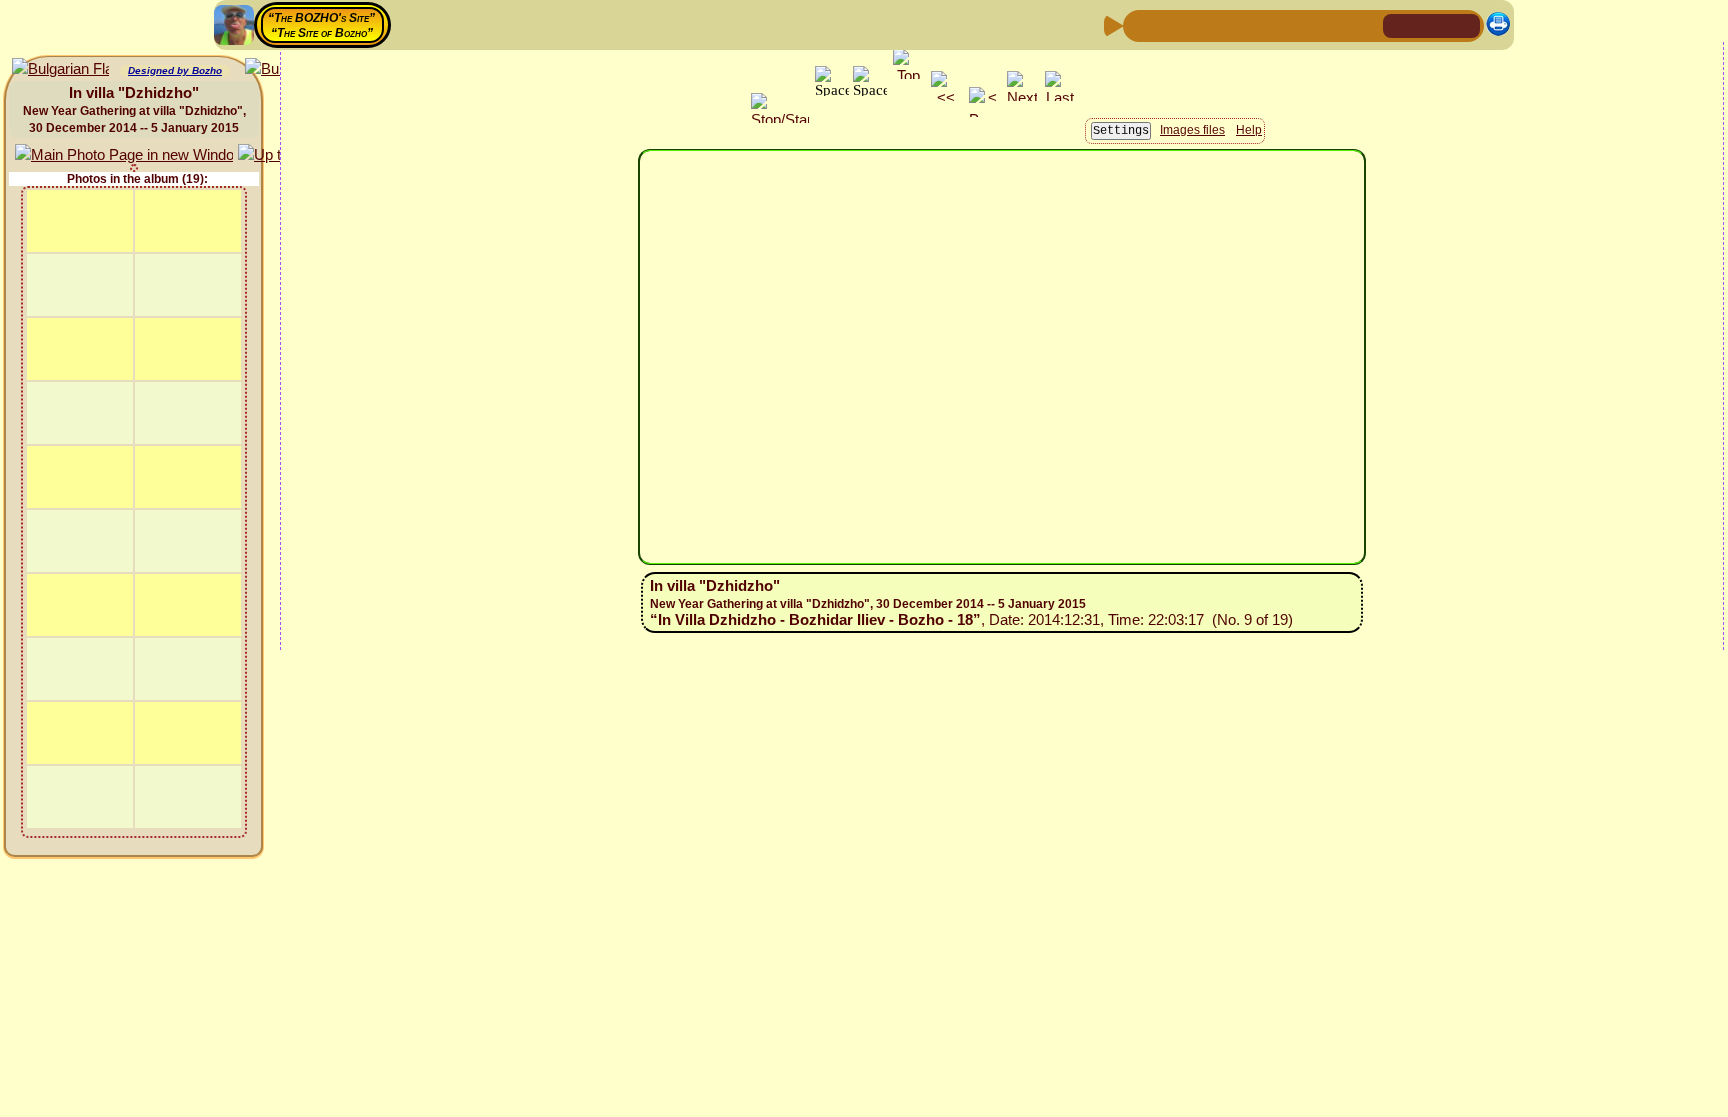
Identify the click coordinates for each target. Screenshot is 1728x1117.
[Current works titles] (1269, 24)
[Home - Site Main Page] (1400, 24)
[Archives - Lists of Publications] (1205, 24)
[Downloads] (1333, 24)
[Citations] (1237, 24)
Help (1249, 130)
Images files (1192, 130)
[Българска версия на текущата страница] (60, 69)
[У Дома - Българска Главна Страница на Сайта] (1464, 24)
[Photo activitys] (1301, 24)
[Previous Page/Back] (1141, 24)
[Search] (1365, 24)
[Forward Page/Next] (1173, 24)
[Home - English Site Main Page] (1432, 24)
